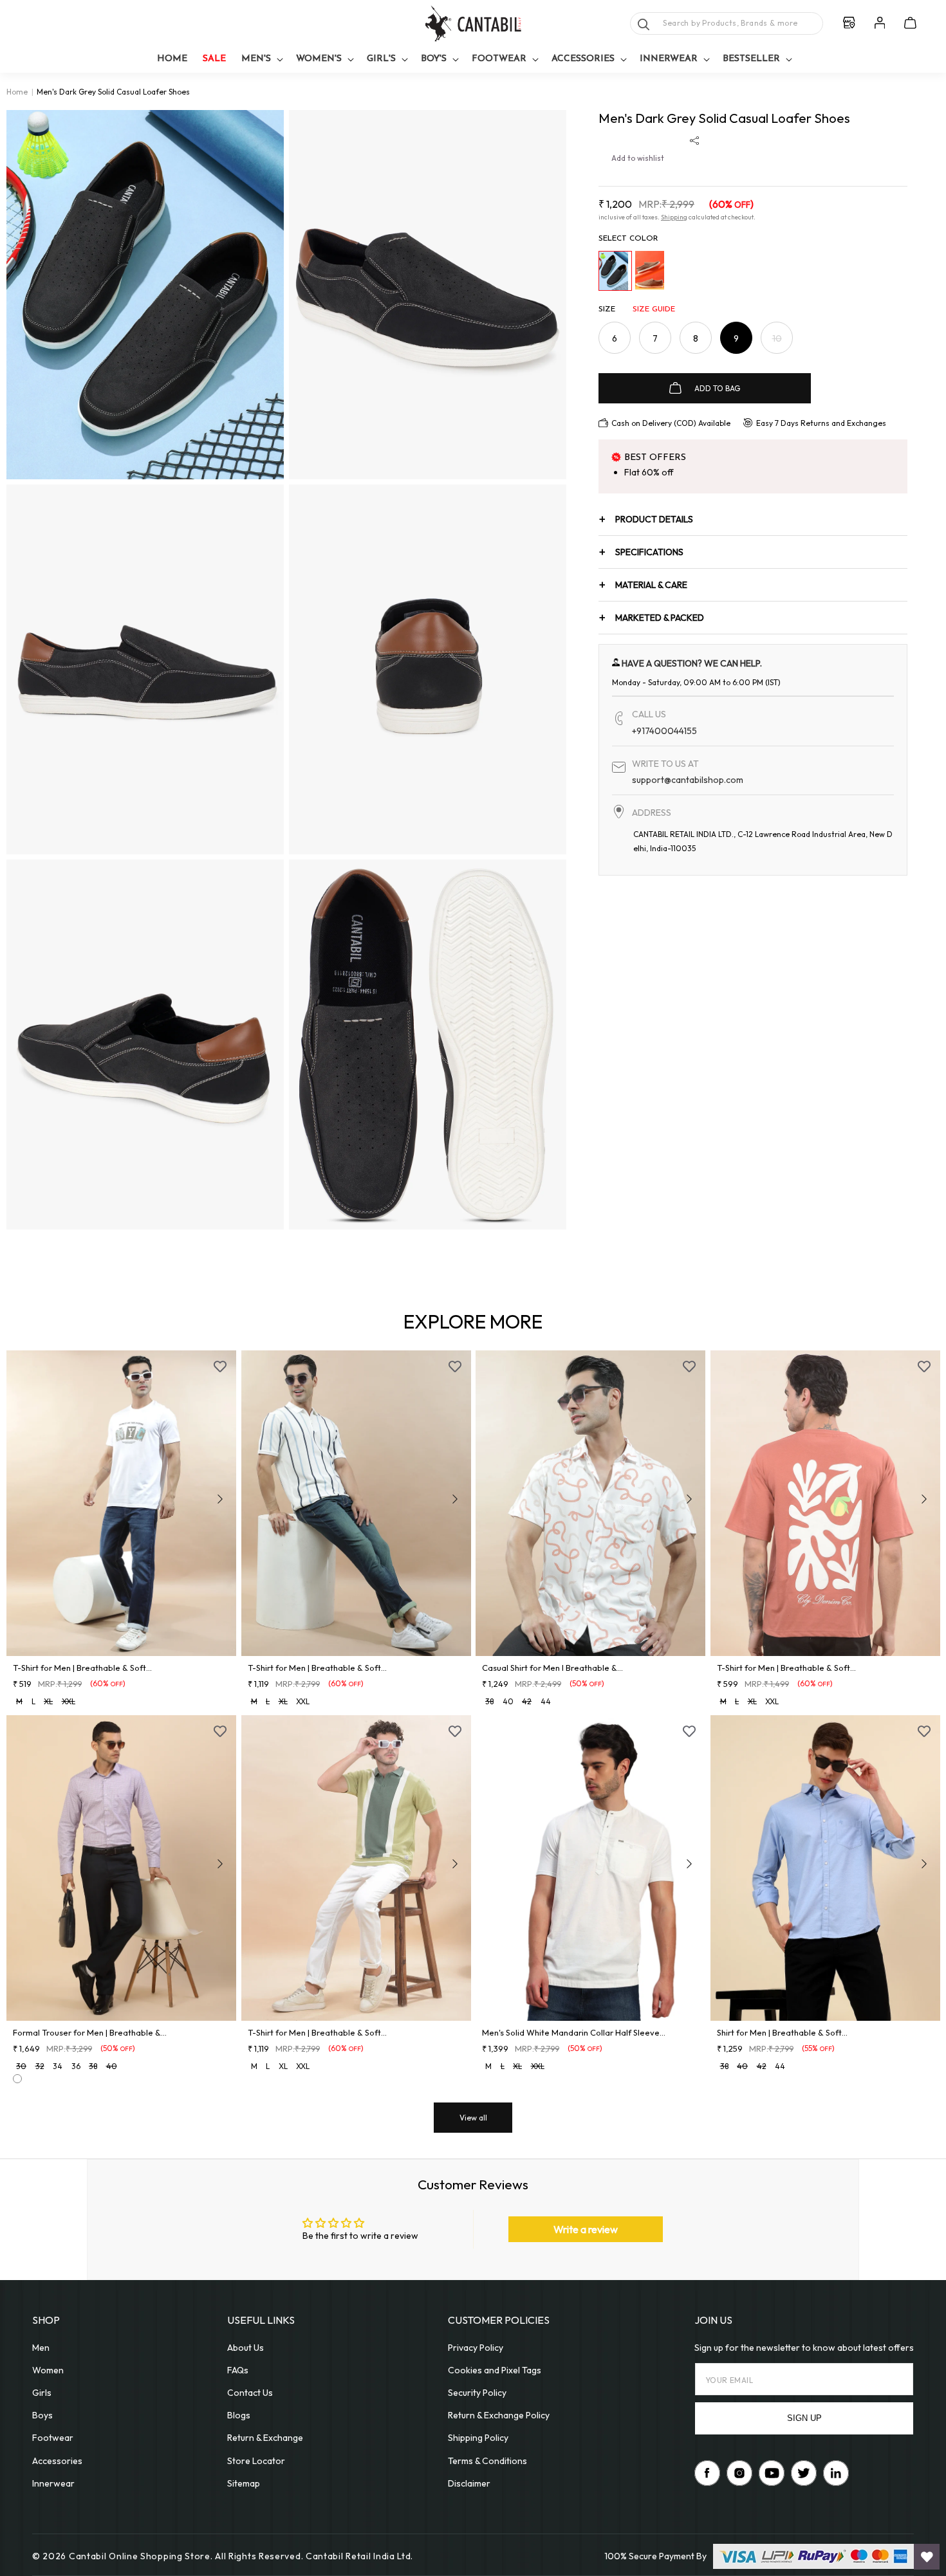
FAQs (238, 2370)
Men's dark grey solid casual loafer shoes (113, 92)
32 (40, 2066)
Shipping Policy (478, 2438)
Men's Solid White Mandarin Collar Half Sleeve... (574, 2032)
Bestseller (751, 59)
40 (508, 1701)
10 (783, 343)
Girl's (381, 59)
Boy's (434, 59)
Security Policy (477, 2393)
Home (17, 92)
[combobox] (727, 23)
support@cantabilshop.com (688, 780)
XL (48, 1701)
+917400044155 (664, 731)
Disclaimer (469, 2483)
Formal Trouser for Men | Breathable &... (90, 2032)
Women (48, 2370)
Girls (42, 2393)
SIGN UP (804, 2418)
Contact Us (250, 2393)
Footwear (499, 59)
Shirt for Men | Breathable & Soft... (782, 2032)
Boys (42, 2415)
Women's (319, 59)
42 (527, 1701)
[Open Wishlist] (927, 2557)
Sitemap (244, 2483)
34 (58, 2066)
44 (546, 1701)
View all (473, 2118)
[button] (261, 60)
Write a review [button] (586, 2229)
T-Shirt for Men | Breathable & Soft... (82, 1668)
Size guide (654, 309)
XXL (69, 1701)
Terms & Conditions (487, 2461)
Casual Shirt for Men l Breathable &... (552, 1668)
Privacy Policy (476, 2348)
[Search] (644, 24)
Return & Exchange (265, 2438)
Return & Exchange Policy (499, 2415)
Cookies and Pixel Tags (495, 2370)
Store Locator (256, 2461)
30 (21, 2066)
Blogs (239, 2415)
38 (489, 1701)
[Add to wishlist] (220, 1366)
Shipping (674, 217)
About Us (246, 2348)
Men (41, 2348)
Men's (256, 59)
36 (76, 2066)
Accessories (583, 59)
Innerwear (669, 59)
